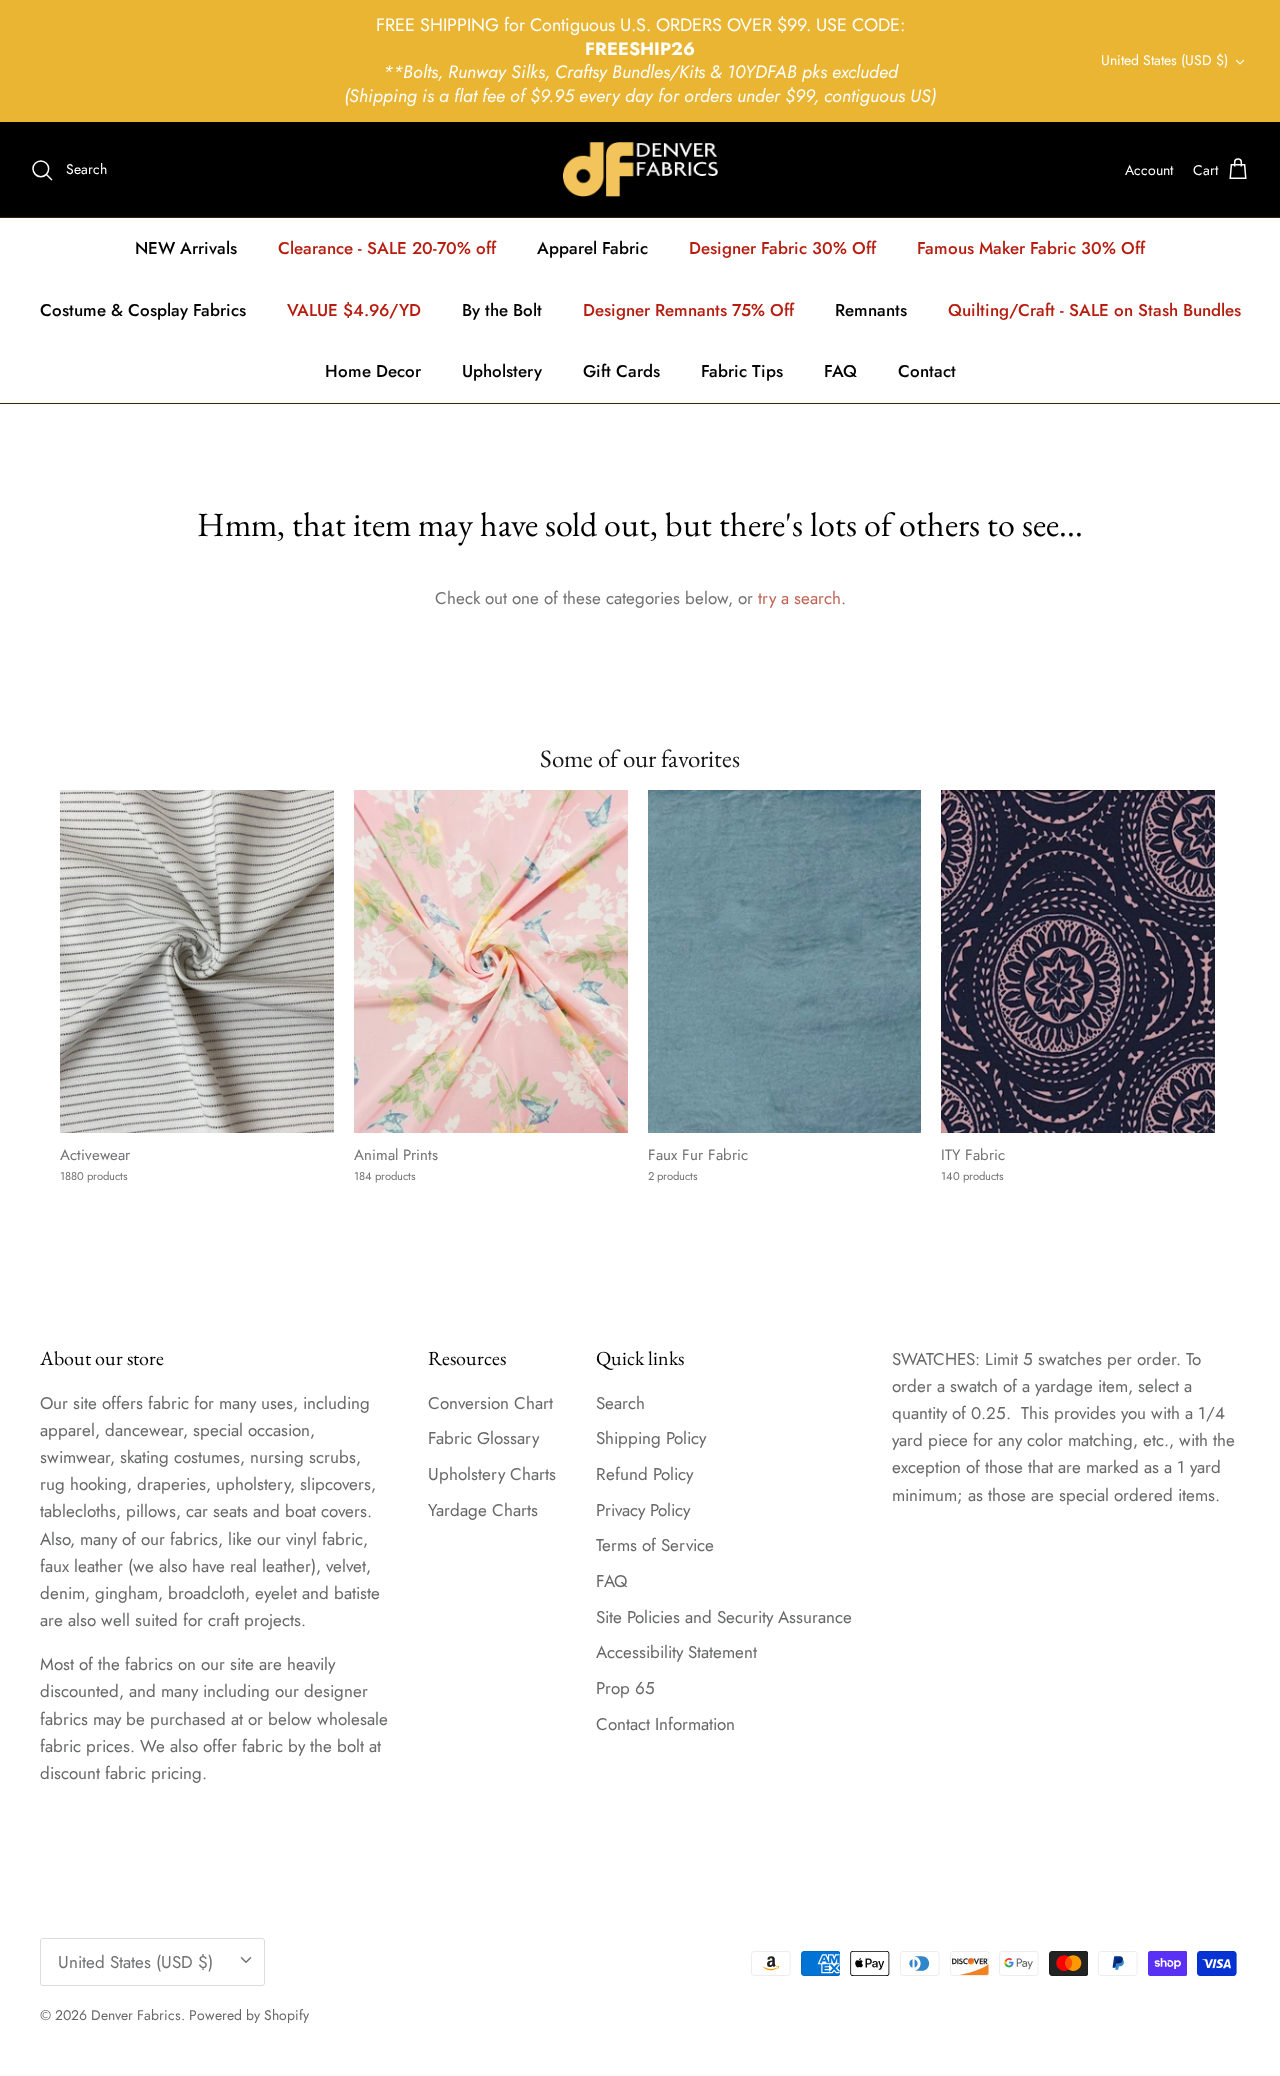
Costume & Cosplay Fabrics (143, 310)
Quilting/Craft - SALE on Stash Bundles (1094, 310)
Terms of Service (655, 1545)
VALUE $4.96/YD (354, 310)
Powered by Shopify (249, 2015)
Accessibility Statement (676, 1652)
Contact (927, 371)
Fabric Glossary (483, 1438)
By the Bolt (502, 310)
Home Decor (373, 371)
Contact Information (665, 1724)
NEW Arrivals (186, 248)
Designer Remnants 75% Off (688, 310)
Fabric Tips (742, 371)
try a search (799, 598)
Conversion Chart (490, 1403)
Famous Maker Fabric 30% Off (1031, 248)
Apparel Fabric (592, 248)
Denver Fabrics (136, 2015)
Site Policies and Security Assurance (724, 1617)
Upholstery (502, 371)
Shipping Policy (651, 1438)
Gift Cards (621, 371)
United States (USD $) (1164, 60)
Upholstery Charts (492, 1474)
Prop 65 (625, 1688)
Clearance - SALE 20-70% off (387, 248)
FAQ (840, 371)
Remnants (871, 310)
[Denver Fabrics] (640, 169)
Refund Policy (644, 1474)
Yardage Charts (483, 1510)
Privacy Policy (643, 1510)
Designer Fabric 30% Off (782, 248)
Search (620, 1403)
